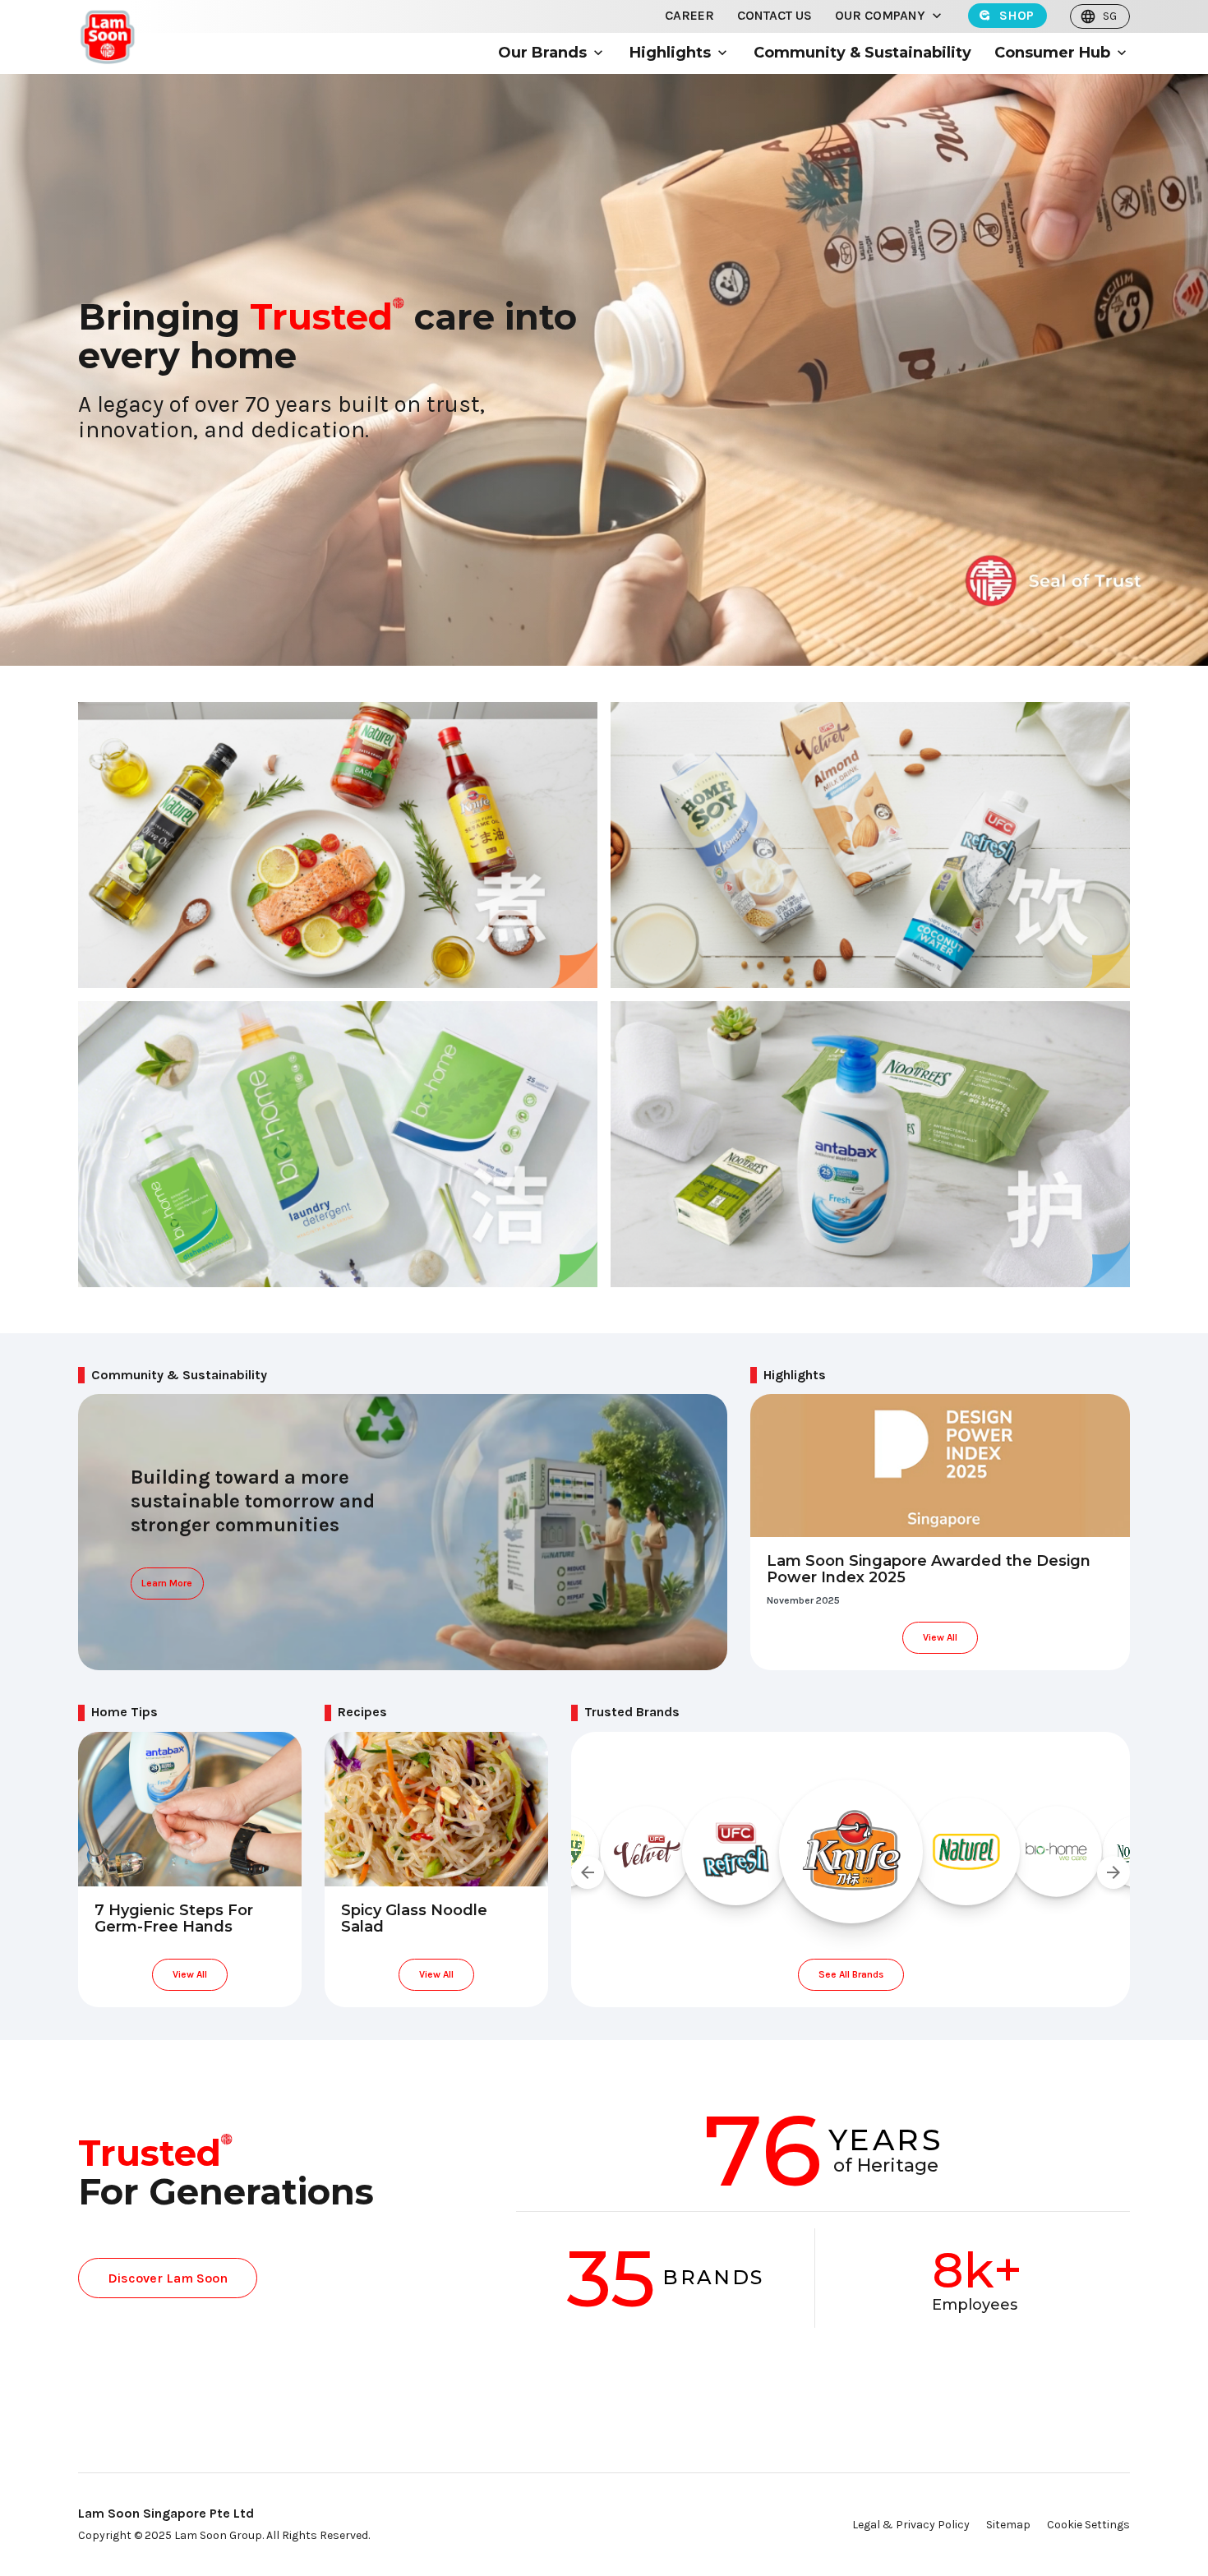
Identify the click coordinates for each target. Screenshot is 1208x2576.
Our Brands (542, 53)
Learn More (167, 1583)
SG (1110, 16)
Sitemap (1008, 2525)
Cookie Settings (1088, 2525)
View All (940, 1637)
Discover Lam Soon (168, 2278)
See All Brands (851, 1974)
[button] (937, 16)
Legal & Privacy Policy (911, 2525)
